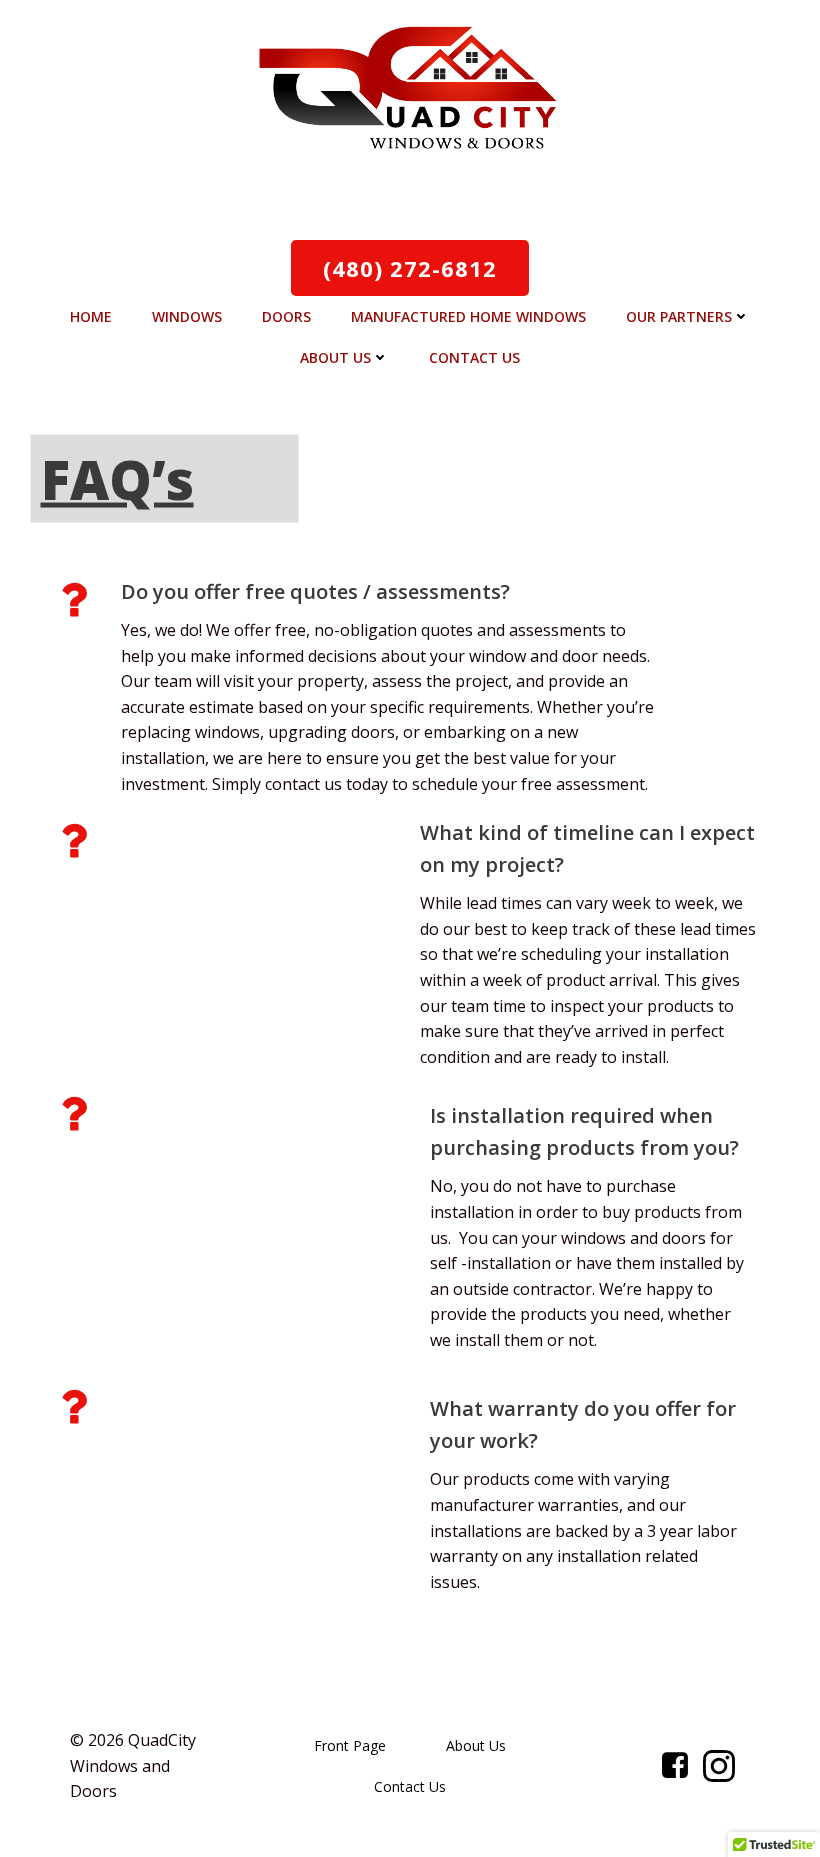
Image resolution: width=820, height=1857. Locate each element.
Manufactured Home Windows (468, 316)
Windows (187, 316)
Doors (286, 316)
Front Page (350, 1745)
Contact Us (474, 357)
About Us (335, 357)
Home (91, 316)
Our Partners (679, 316)
